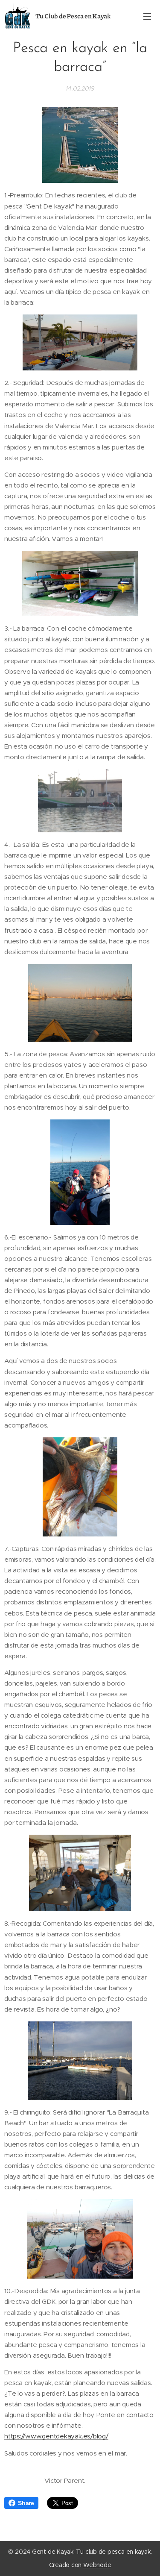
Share (26, 2503)
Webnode (97, 2565)
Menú (147, 16)
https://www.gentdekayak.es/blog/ (56, 2436)
